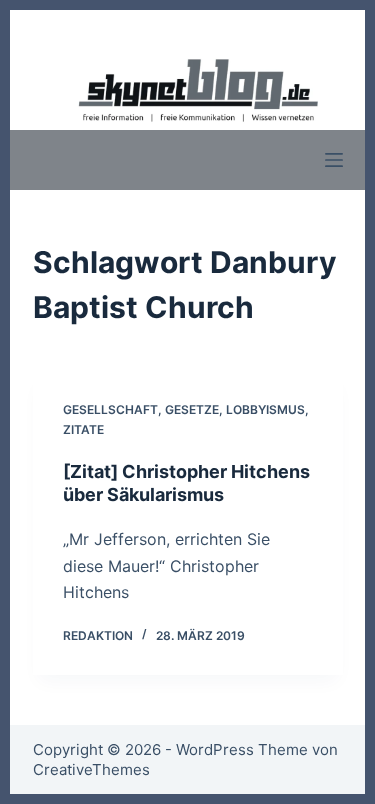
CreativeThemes (91, 769)
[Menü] (334, 160)
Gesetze (192, 409)
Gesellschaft (110, 409)
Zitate (83, 429)
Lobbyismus (265, 409)
